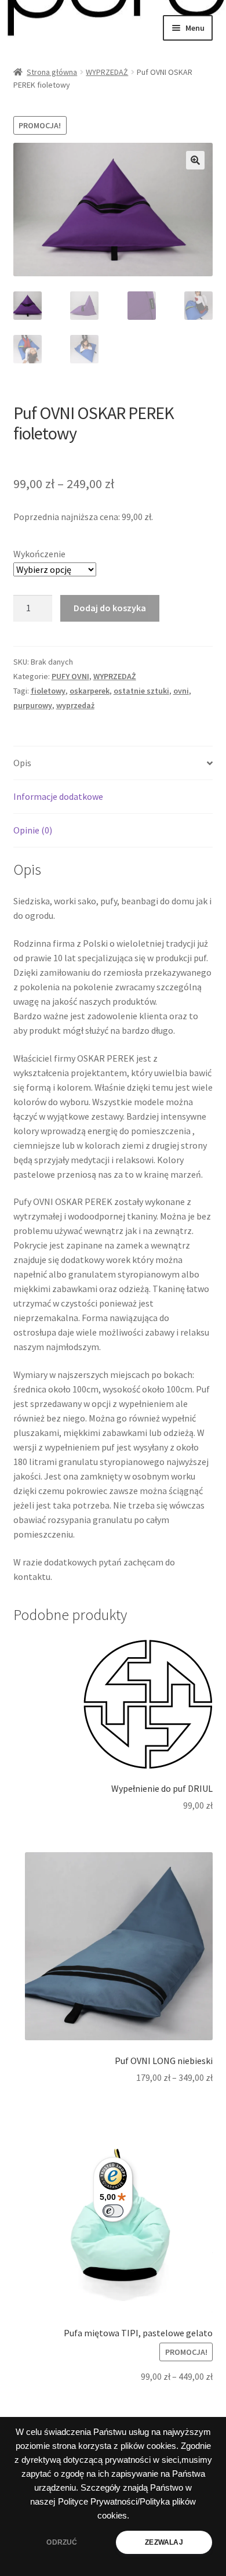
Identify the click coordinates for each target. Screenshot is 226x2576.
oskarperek (90, 691)
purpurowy (33, 705)
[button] (195, 160)
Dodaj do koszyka (110, 608)
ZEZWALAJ (164, 2542)
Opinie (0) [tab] (33, 830)
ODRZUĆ (62, 2542)
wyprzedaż (75, 705)
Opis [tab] (22, 763)
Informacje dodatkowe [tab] (58, 796)
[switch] (113, 2211)
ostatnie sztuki (141, 691)
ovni (181, 691)
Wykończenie (39, 554)
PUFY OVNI (70, 676)
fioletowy (48, 691)
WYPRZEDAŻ (107, 72)
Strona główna (52, 72)
